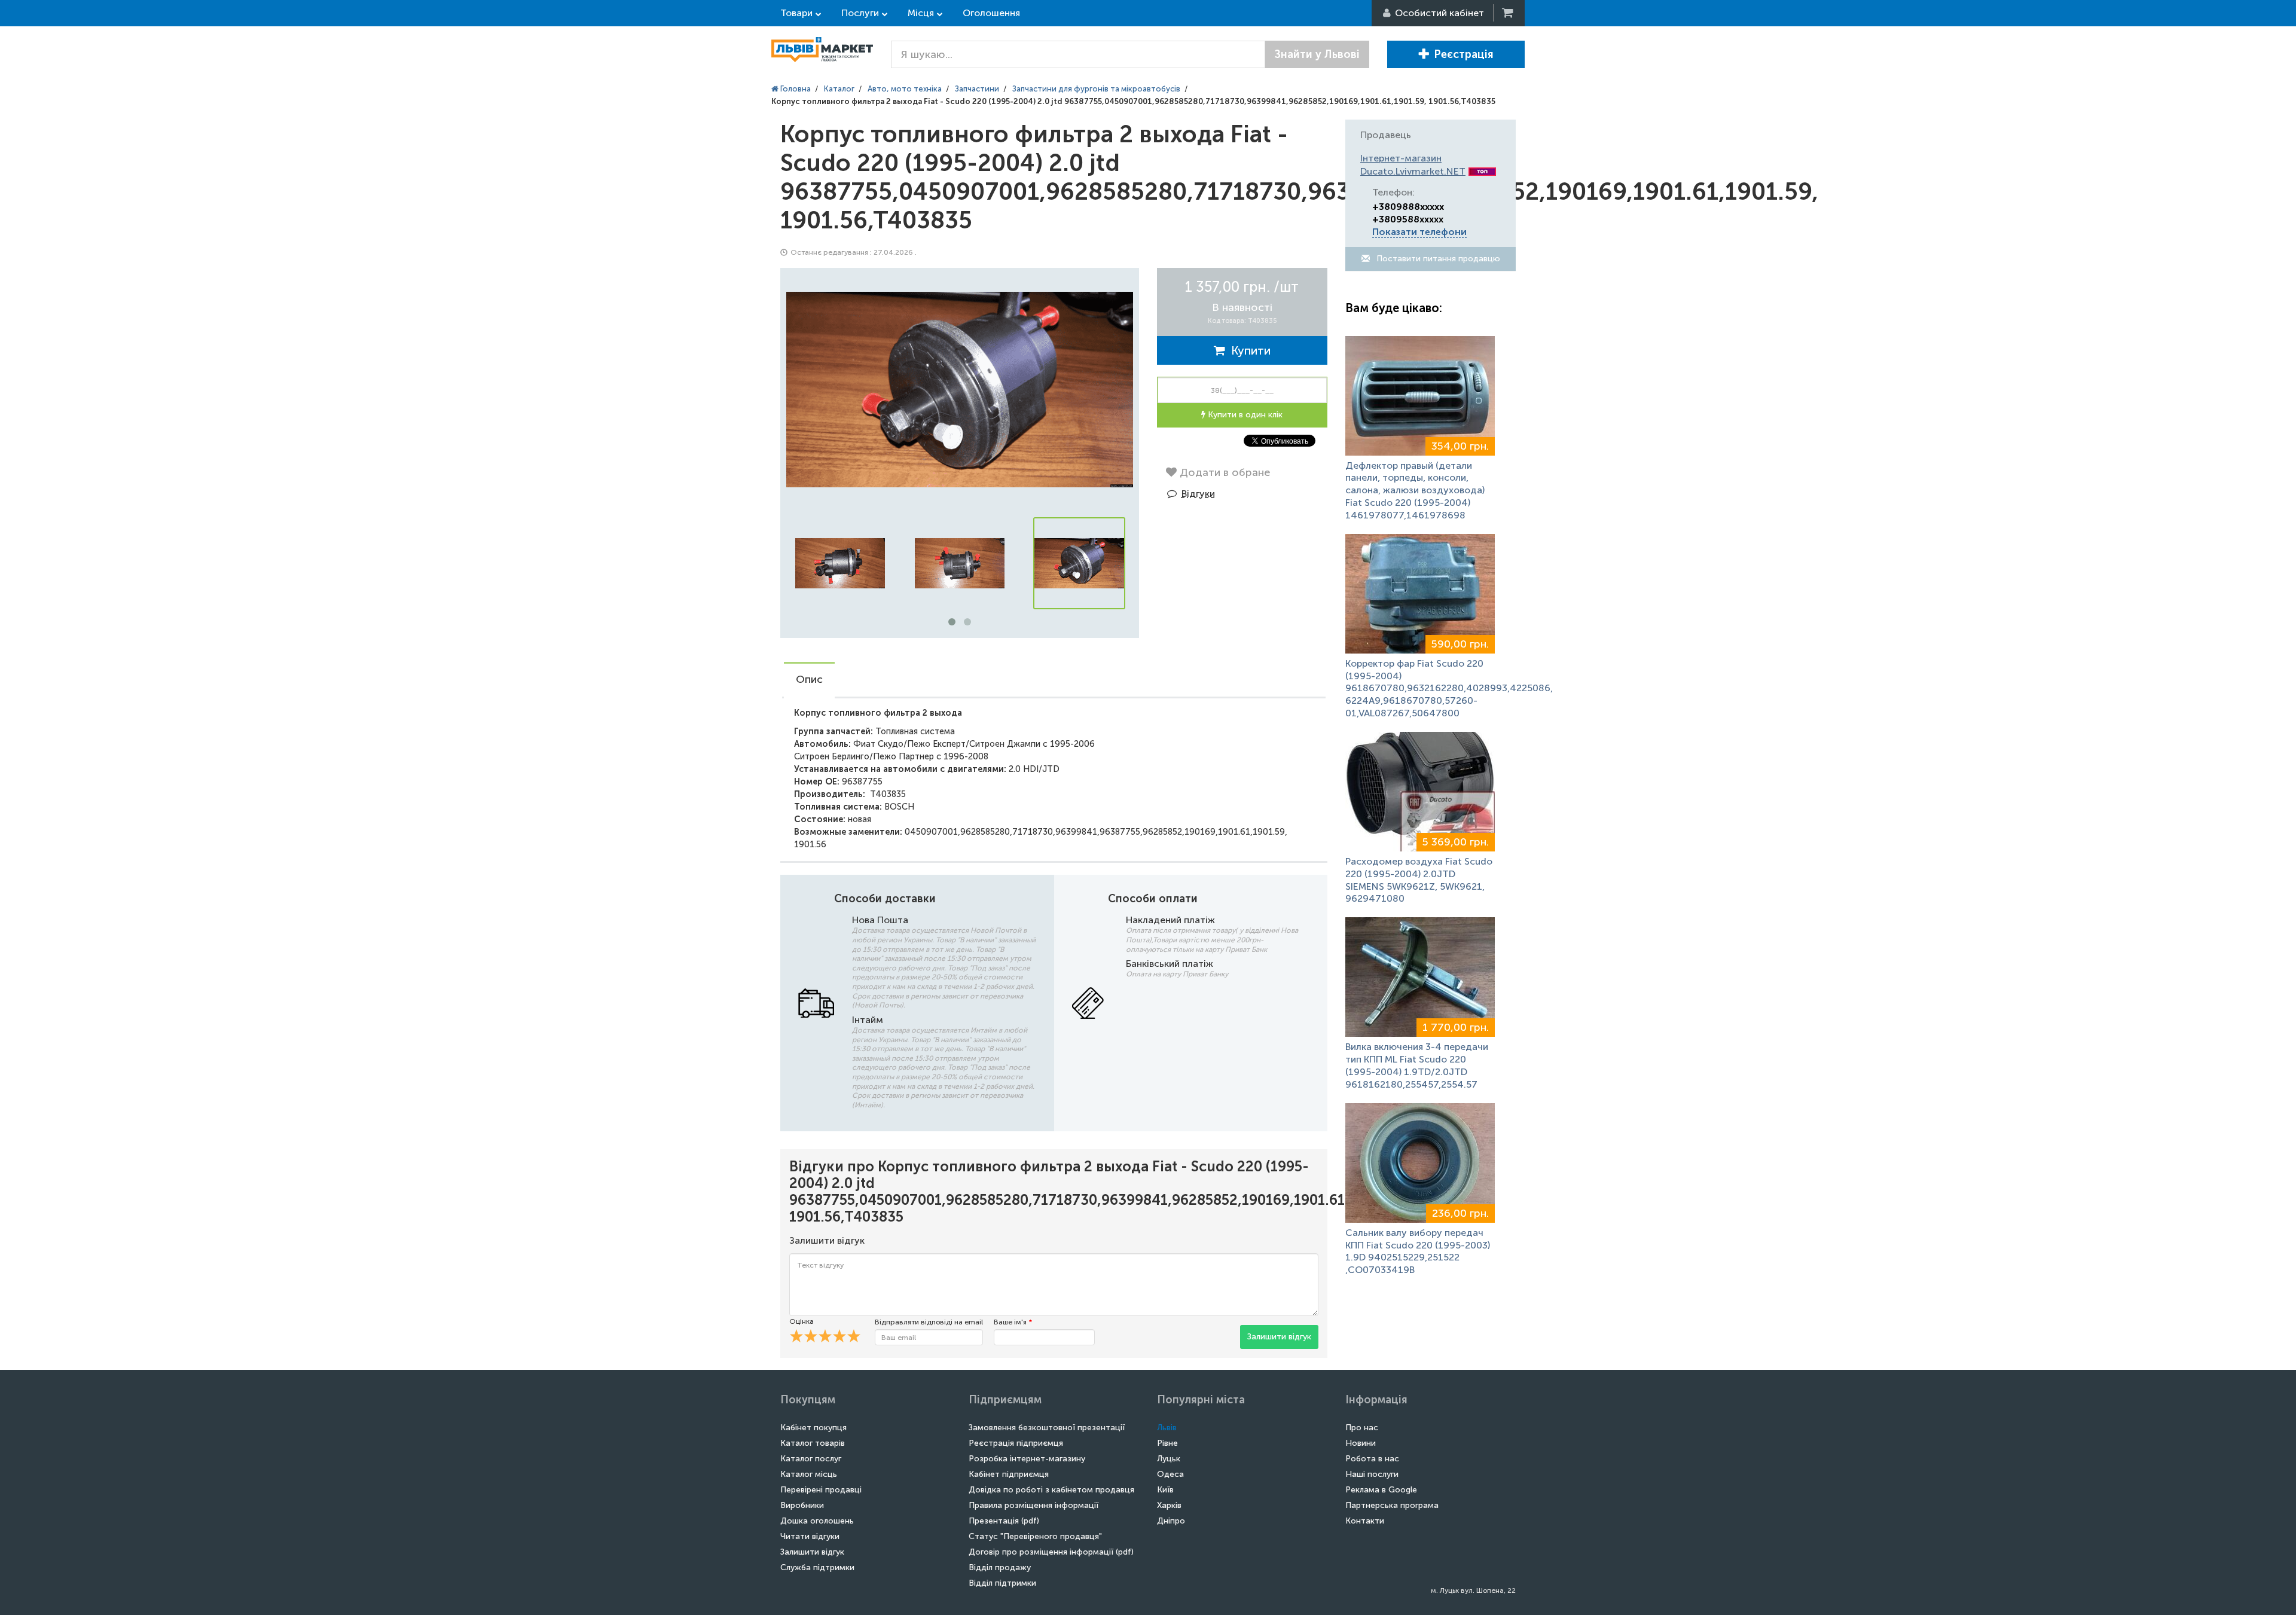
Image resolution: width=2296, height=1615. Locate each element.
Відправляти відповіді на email (929, 1322)
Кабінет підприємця (1009, 1474)
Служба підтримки (817, 1567)
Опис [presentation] (809, 679)
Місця (921, 13)
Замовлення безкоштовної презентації (1047, 1428)
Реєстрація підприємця (1016, 1443)
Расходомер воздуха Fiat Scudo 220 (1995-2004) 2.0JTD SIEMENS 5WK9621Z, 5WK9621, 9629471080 (1419, 880)
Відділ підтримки (1002, 1583)
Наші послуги (1372, 1474)
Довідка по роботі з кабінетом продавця (1051, 1490)
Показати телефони (1419, 232)
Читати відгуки (810, 1536)
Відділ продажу (1000, 1567)
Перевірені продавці (821, 1490)
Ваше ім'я (1013, 1322)
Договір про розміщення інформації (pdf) (1051, 1552)
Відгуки (1198, 494)
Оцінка (802, 1321)
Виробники (802, 1505)
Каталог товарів (813, 1443)
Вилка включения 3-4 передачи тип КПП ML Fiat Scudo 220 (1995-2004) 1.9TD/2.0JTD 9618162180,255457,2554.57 (1417, 1065)
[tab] (809, 680)
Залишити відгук (1279, 1337)
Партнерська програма (1392, 1505)
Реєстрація (1464, 54)
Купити (1248, 350)
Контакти (1365, 1521)
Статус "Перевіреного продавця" (1035, 1536)
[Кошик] (1509, 13)
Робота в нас (1372, 1459)
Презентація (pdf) (1004, 1521)
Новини (1361, 1443)
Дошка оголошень (817, 1521)
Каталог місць (809, 1474)
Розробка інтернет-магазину (1027, 1459)
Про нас (1362, 1428)
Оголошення (991, 13)
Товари (796, 13)
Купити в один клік (1244, 415)
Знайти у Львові (1317, 54)
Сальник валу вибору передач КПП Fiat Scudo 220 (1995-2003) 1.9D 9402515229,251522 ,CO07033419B (1418, 1251)
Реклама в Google (1381, 1490)
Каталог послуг (811, 1459)
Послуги (860, 13)
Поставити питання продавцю (1437, 259)
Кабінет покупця (813, 1428)
